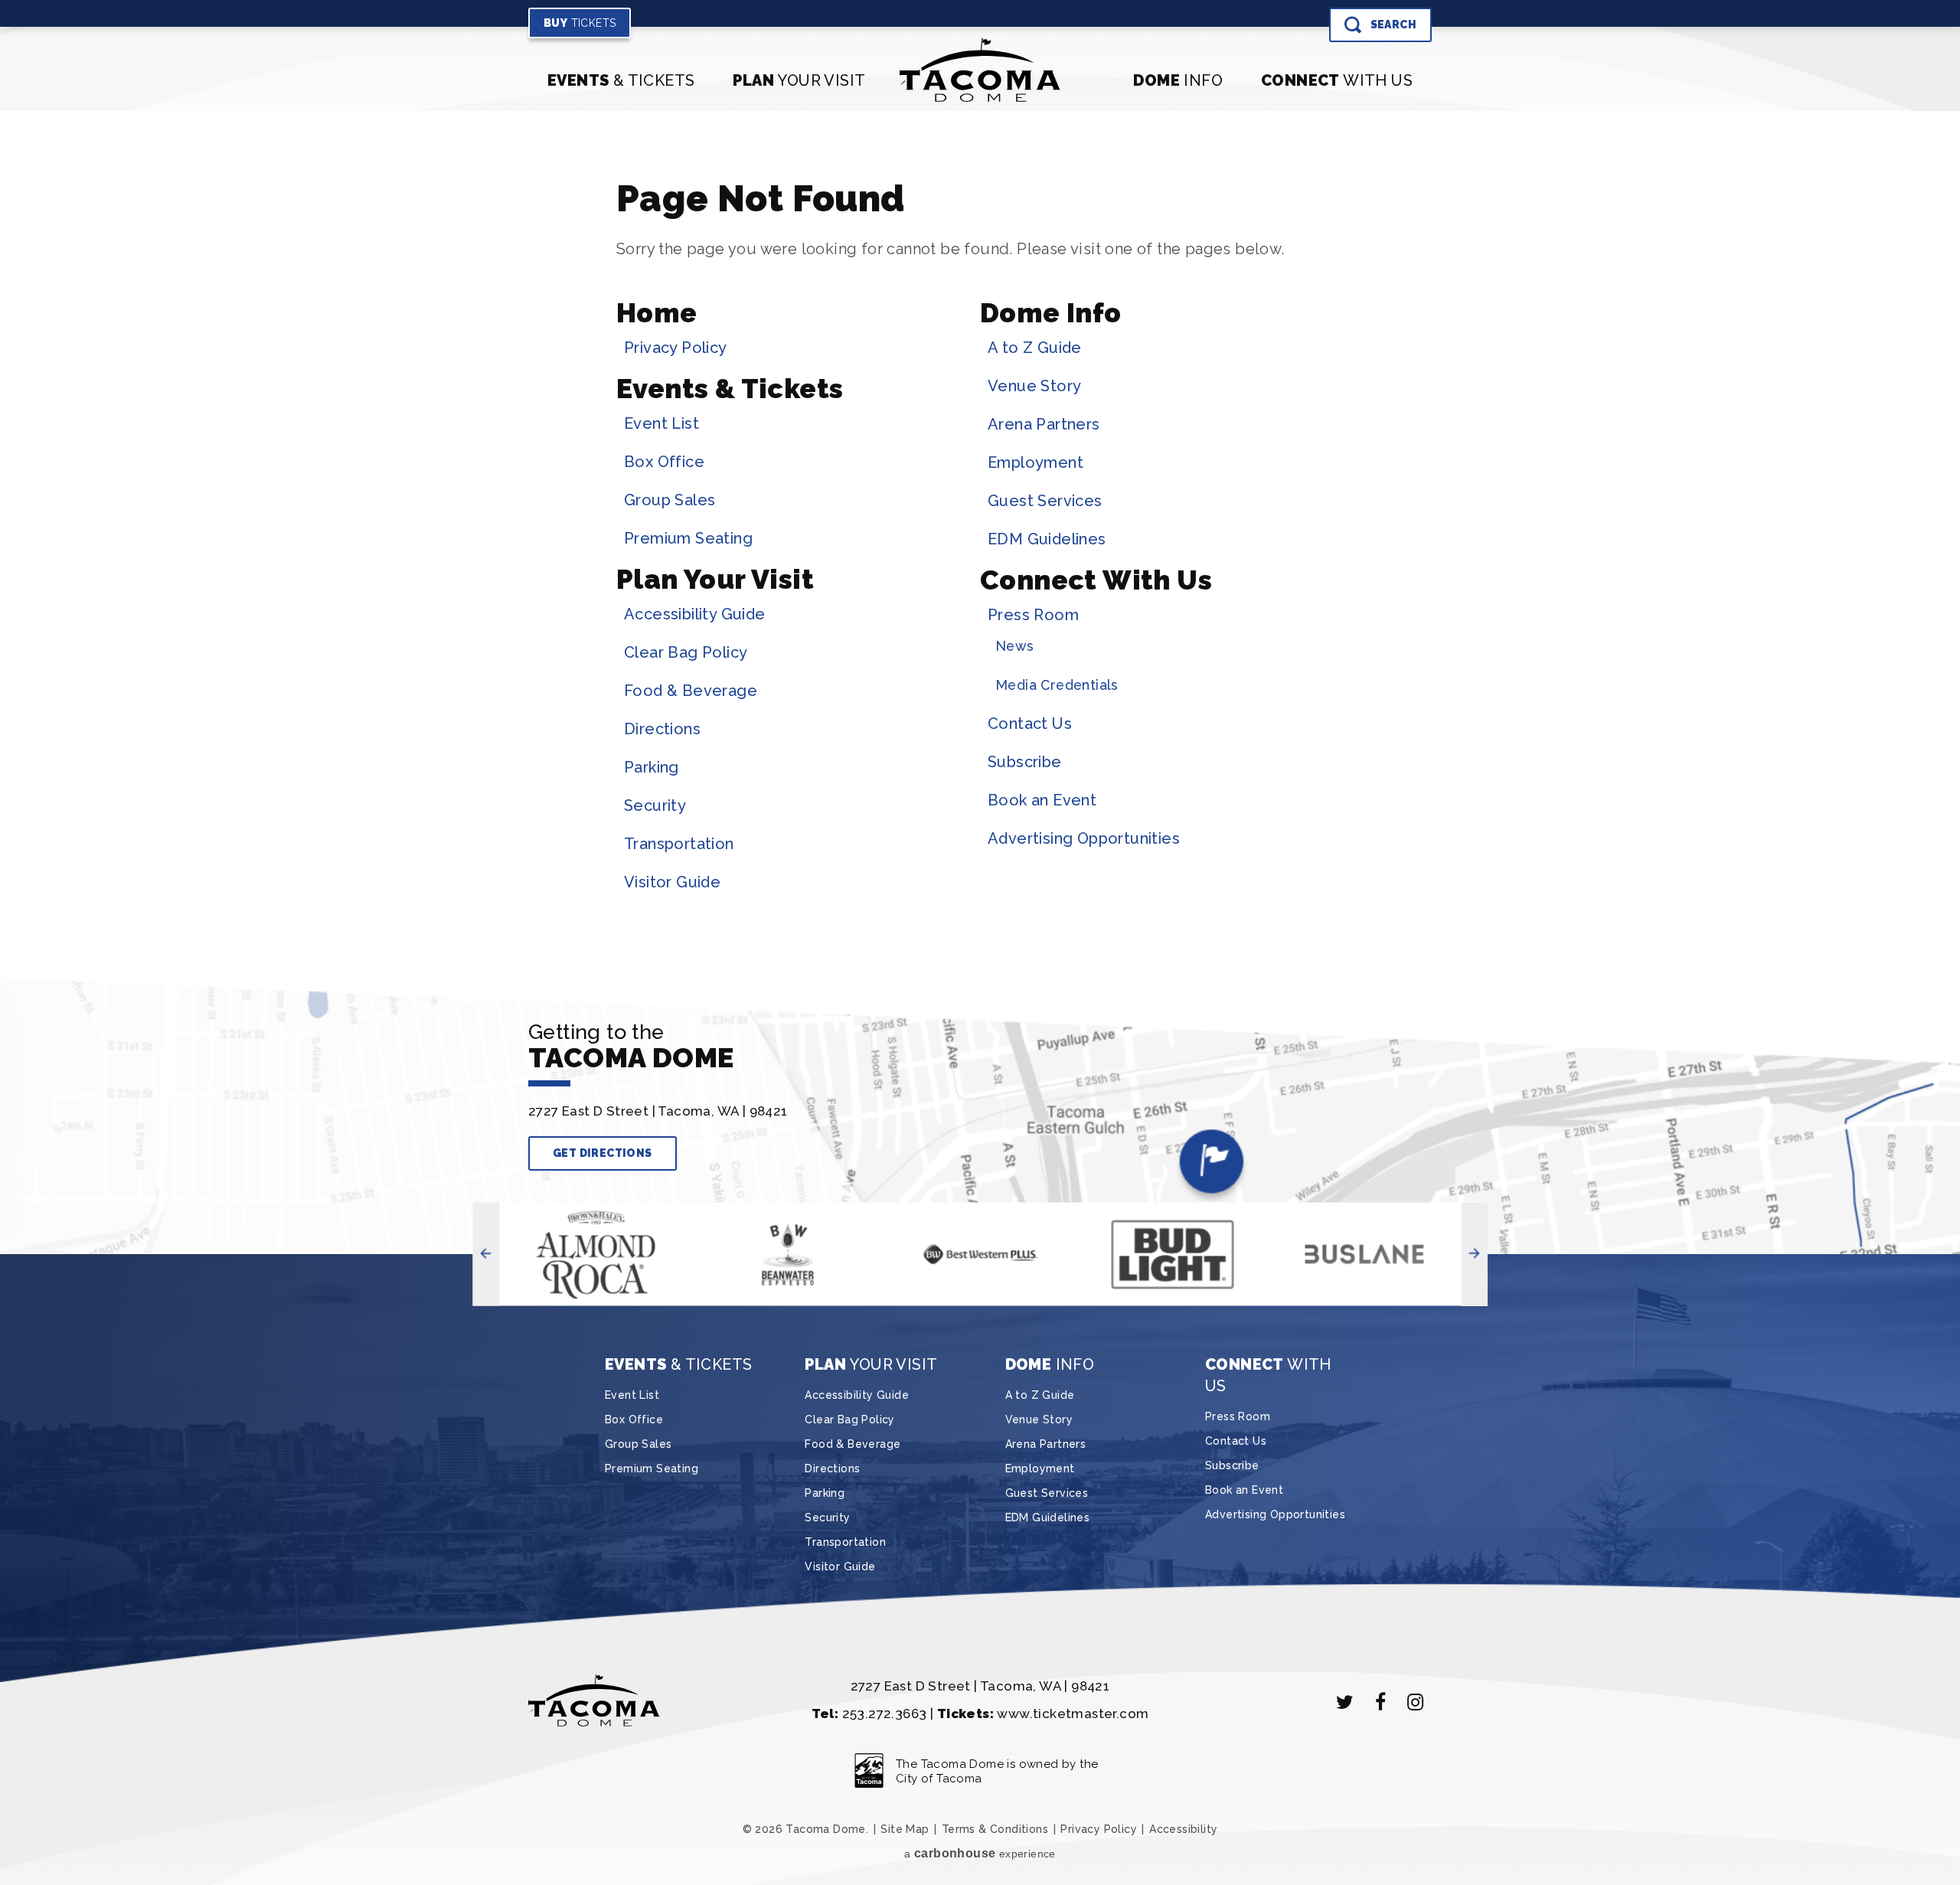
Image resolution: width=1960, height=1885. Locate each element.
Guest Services (1045, 501)
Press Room (1033, 615)
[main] (980, 544)
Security (655, 805)
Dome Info (1051, 313)
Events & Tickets (730, 389)
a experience (980, 1853)
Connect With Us (1096, 580)
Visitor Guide (672, 882)
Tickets (580, 23)
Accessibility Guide (695, 614)
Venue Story (1034, 386)
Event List (661, 423)
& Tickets (621, 80)
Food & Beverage (691, 691)
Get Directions (603, 1153)
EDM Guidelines (1047, 539)
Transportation (679, 844)
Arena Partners (1044, 424)
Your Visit (799, 80)
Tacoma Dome (980, 70)
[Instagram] (1416, 1702)
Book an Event (1042, 800)
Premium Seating (688, 538)
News (1015, 646)
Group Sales (670, 500)
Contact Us (1030, 724)
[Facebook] (1380, 1702)
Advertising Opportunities (1084, 838)
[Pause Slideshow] (518, 1229)
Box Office (664, 462)
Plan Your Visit (715, 579)
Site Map (905, 1829)
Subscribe (1025, 762)
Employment (1036, 462)
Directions (662, 729)
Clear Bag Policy (686, 652)
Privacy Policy (676, 348)
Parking (652, 767)
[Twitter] (1345, 1702)
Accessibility (1183, 1829)
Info (1178, 80)
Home (657, 313)
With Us (1337, 80)
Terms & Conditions (995, 1829)
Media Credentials (1057, 685)
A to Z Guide (1035, 348)
